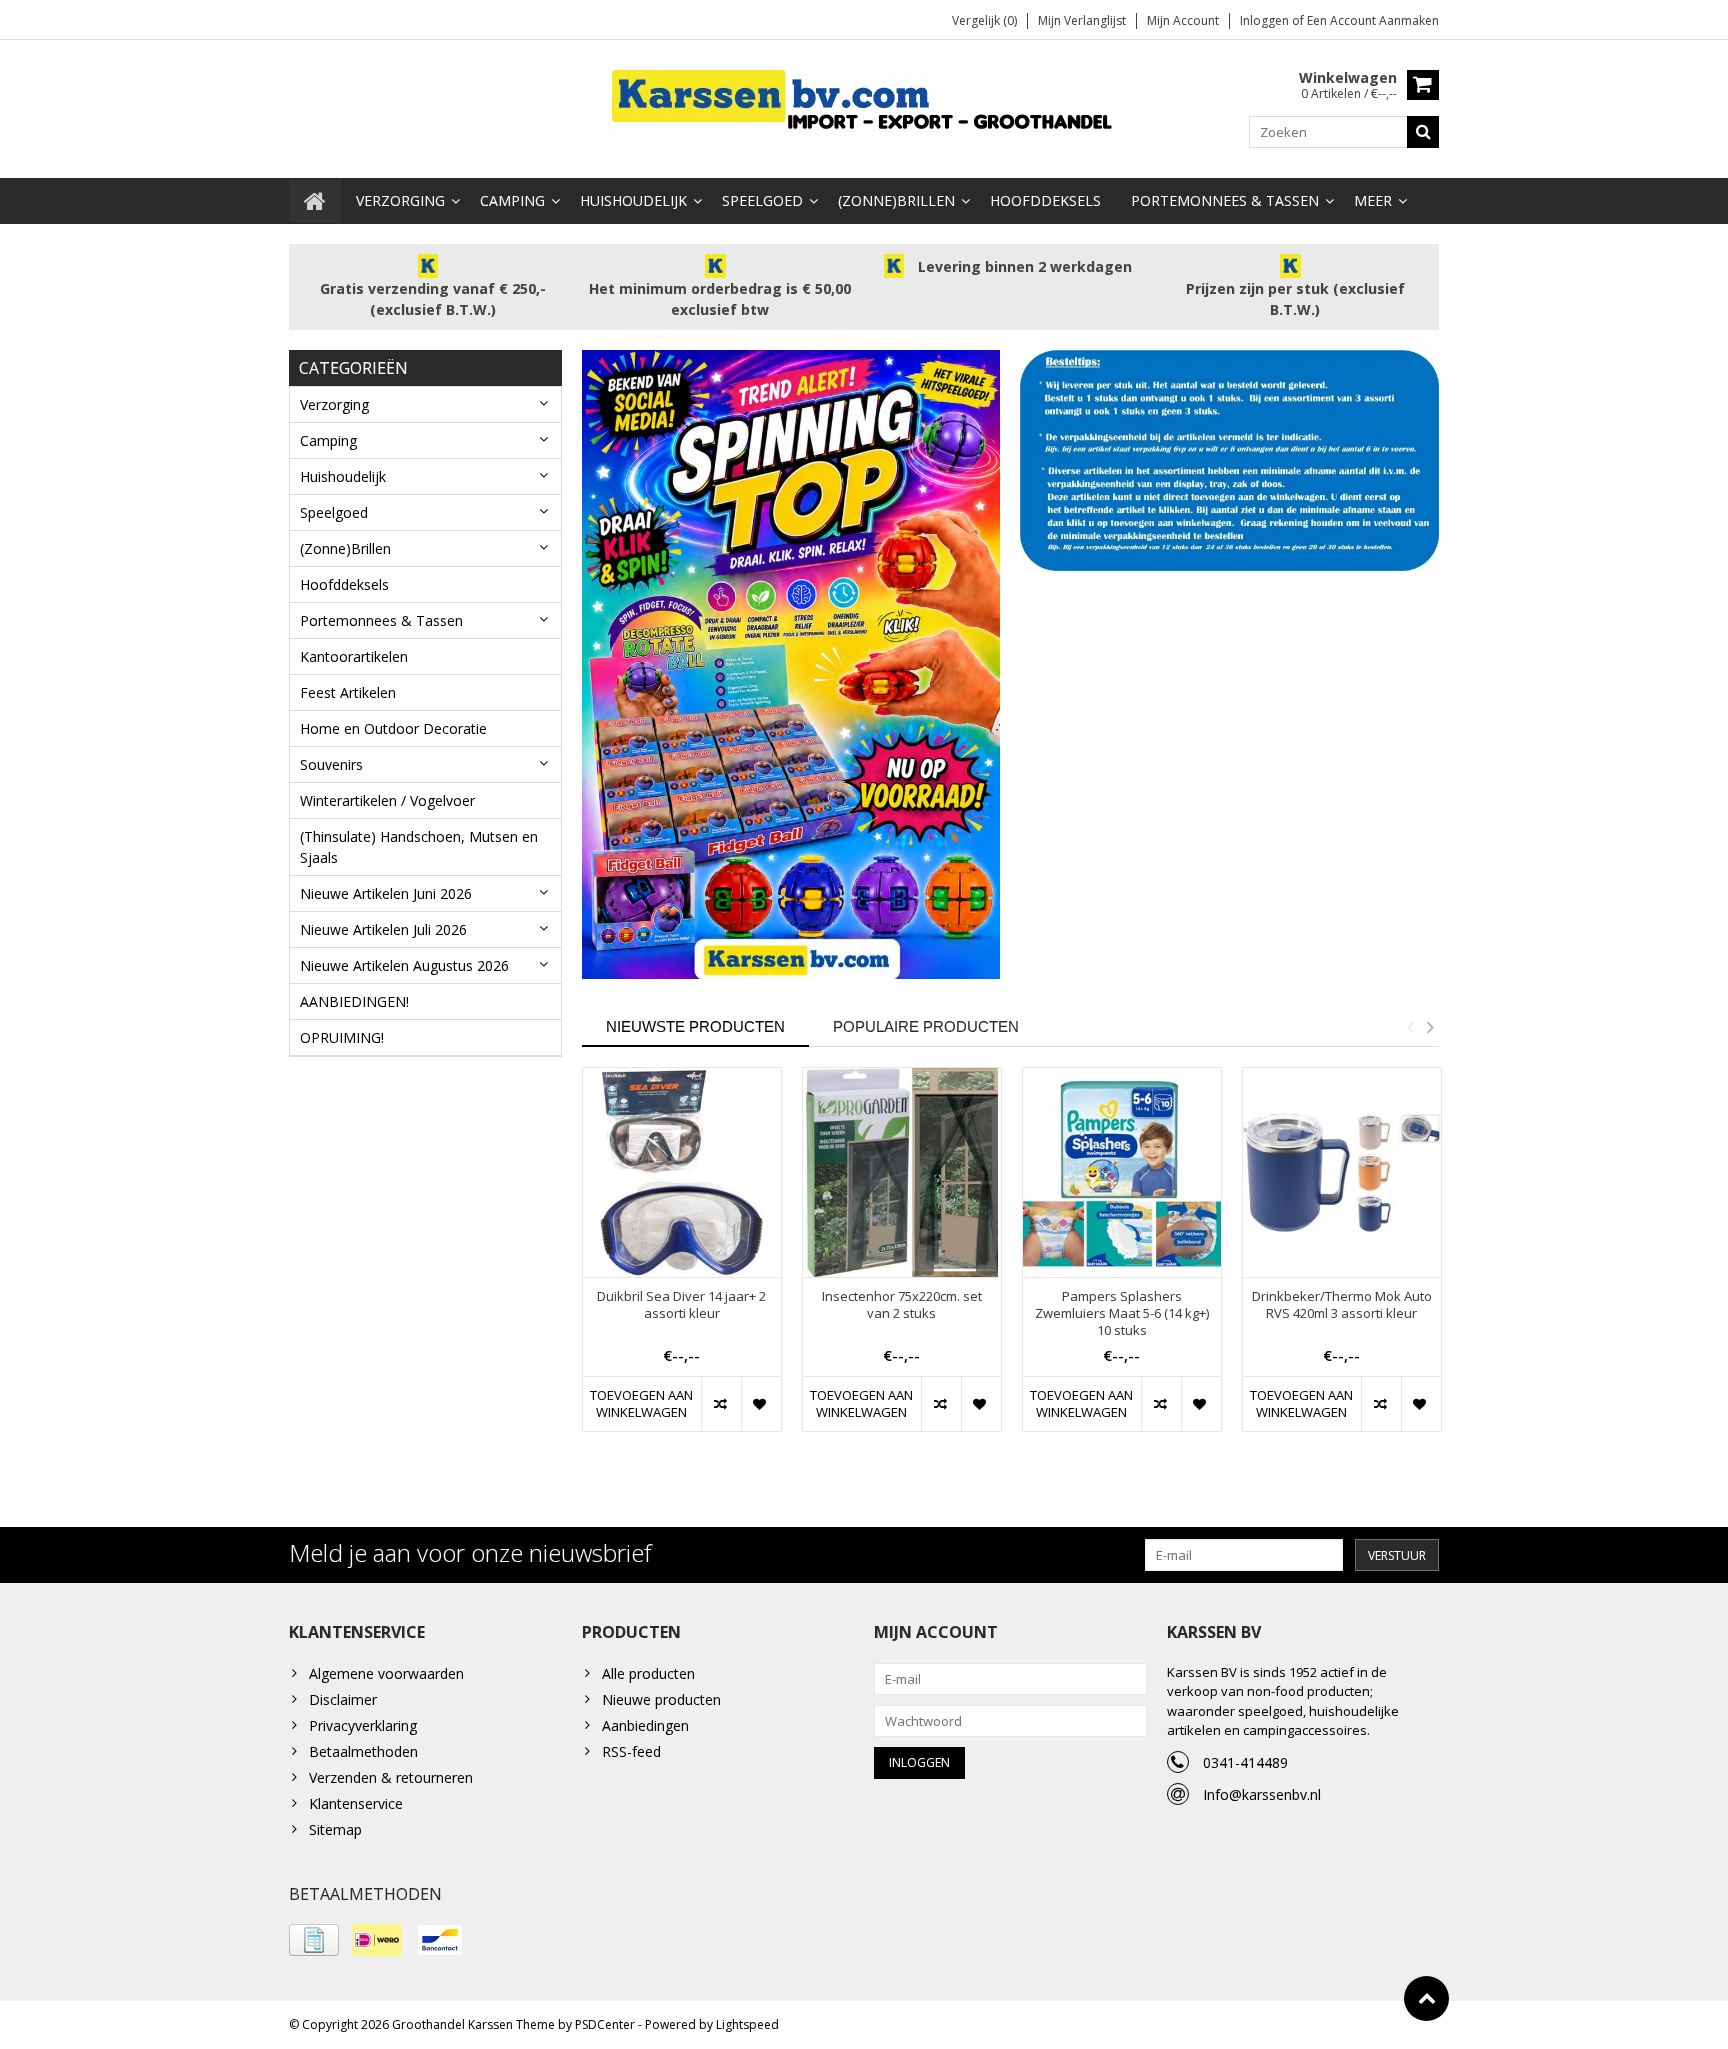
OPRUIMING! (342, 1037)
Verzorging (400, 200)
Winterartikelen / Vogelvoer (387, 800)
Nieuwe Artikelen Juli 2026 (383, 929)
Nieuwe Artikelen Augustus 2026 (404, 965)
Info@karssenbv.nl (1262, 1794)
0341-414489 (1245, 1762)
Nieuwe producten (661, 1699)
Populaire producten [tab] (926, 1026)
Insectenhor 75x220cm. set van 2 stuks (902, 1305)
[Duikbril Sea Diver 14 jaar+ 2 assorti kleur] (682, 1172)
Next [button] (1430, 1027)
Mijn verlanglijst (1082, 20)
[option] (682, 1259)
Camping (512, 200)
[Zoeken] (1423, 132)
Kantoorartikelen (354, 656)
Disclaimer (343, 1699)
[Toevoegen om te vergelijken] (721, 1404)
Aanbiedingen (645, 1725)
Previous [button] (1410, 1027)
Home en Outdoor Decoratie (393, 728)
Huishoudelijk (633, 200)
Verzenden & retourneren (391, 1777)
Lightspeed (747, 2024)
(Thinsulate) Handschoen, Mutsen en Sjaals (419, 847)
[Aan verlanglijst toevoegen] (761, 1404)
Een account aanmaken (1373, 20)
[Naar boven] (1426, 1998)
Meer (1373, 200)
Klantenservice (356, 1803)
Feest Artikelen (348, 692)
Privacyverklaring (363, 1725)
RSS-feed (631, 1751)
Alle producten (648, 1673)
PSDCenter (605, 2024)
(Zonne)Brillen (896, 200)
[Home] (315, 201)
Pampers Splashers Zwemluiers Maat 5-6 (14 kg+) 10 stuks (1122, 1313)
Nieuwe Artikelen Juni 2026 (386, 893)
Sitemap (335, 1829)
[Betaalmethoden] (314, 1940)
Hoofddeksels (1045, 200)
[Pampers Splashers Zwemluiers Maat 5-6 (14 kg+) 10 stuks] (1122, 1172)
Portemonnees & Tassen (1225, 200)
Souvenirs (331, 764)
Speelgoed (762, 200)
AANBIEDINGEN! (354, 1001)
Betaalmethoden (363, 1751)
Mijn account (1183, 20)
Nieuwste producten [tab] (695, 1026)
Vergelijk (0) (984, 20)
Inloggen (1266, 20)
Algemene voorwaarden (386, 1673)
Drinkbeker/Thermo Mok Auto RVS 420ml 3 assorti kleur (1342, 1305)
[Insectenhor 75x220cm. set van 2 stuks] (902, 1172)
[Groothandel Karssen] (864, 99)
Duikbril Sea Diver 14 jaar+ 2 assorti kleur (681, 1305)
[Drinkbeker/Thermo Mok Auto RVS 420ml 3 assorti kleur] (1342, 1172)
